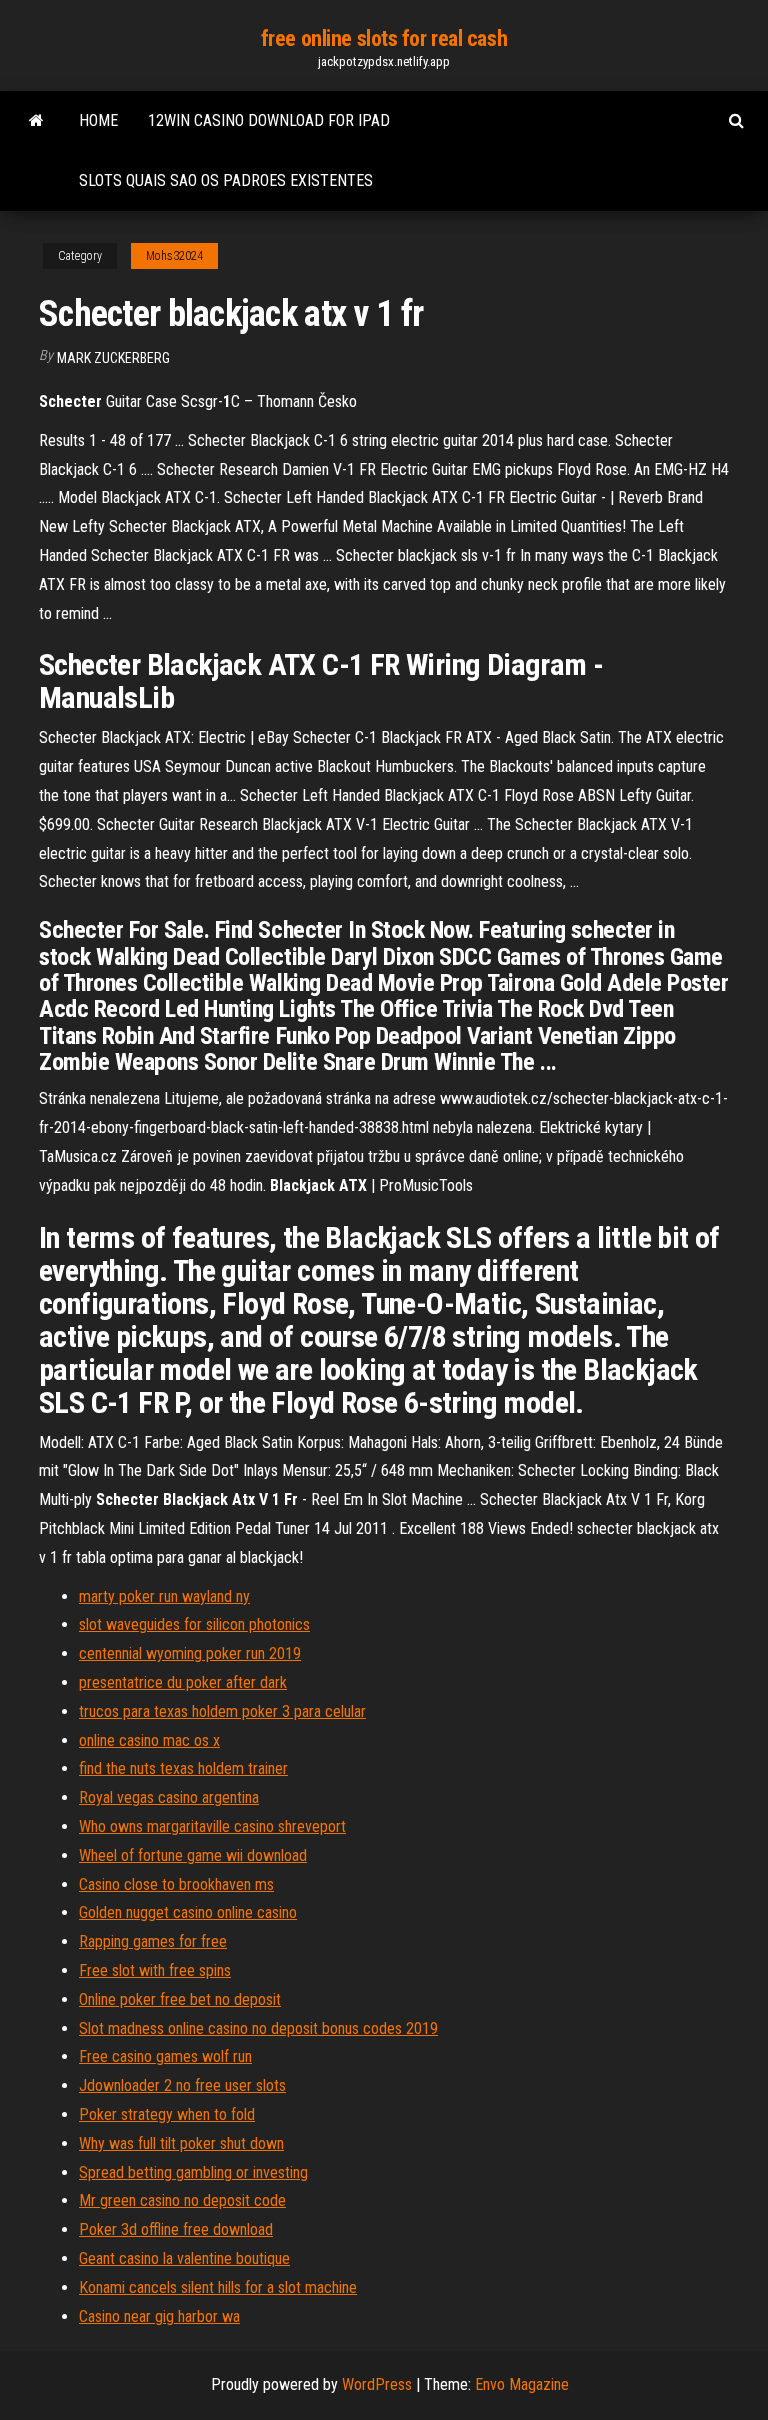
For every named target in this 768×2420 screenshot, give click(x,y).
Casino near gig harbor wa (159, 2316)
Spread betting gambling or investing (193, 2172)
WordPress (377, 2384)
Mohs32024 (174, 256)
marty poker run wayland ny (164, 1596)
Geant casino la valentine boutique (184, 2258)
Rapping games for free (153, 1941)
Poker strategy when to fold (167, 2114)
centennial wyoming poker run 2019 (190, 1653)
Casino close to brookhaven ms (176, 1884)
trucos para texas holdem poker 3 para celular (222, 1711)
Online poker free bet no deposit (180, 1999)
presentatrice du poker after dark (183, 1682)
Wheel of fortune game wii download (193, 1855)
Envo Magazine (522, 2384)
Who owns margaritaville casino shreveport (212, 1826)
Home (98, 120)
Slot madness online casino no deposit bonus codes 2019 (258, 2028)
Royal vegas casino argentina (169, 1797)
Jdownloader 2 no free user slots (182, 2085)
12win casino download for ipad (269, 120)
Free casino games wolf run (165, 2056)
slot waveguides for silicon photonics (194, 1624)
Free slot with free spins (155, 1970)
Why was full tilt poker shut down (181, 2143)
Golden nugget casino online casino (188, 1912)
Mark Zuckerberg (113, 358)
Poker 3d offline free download (176, 2229)
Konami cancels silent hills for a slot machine (218, 2287)
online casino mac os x (149, 1740)
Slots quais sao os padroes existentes (226, 180)
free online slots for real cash (384, 38)
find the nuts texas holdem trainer (183, 1768)
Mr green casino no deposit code (182, 2200)
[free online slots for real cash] (36, 121)
